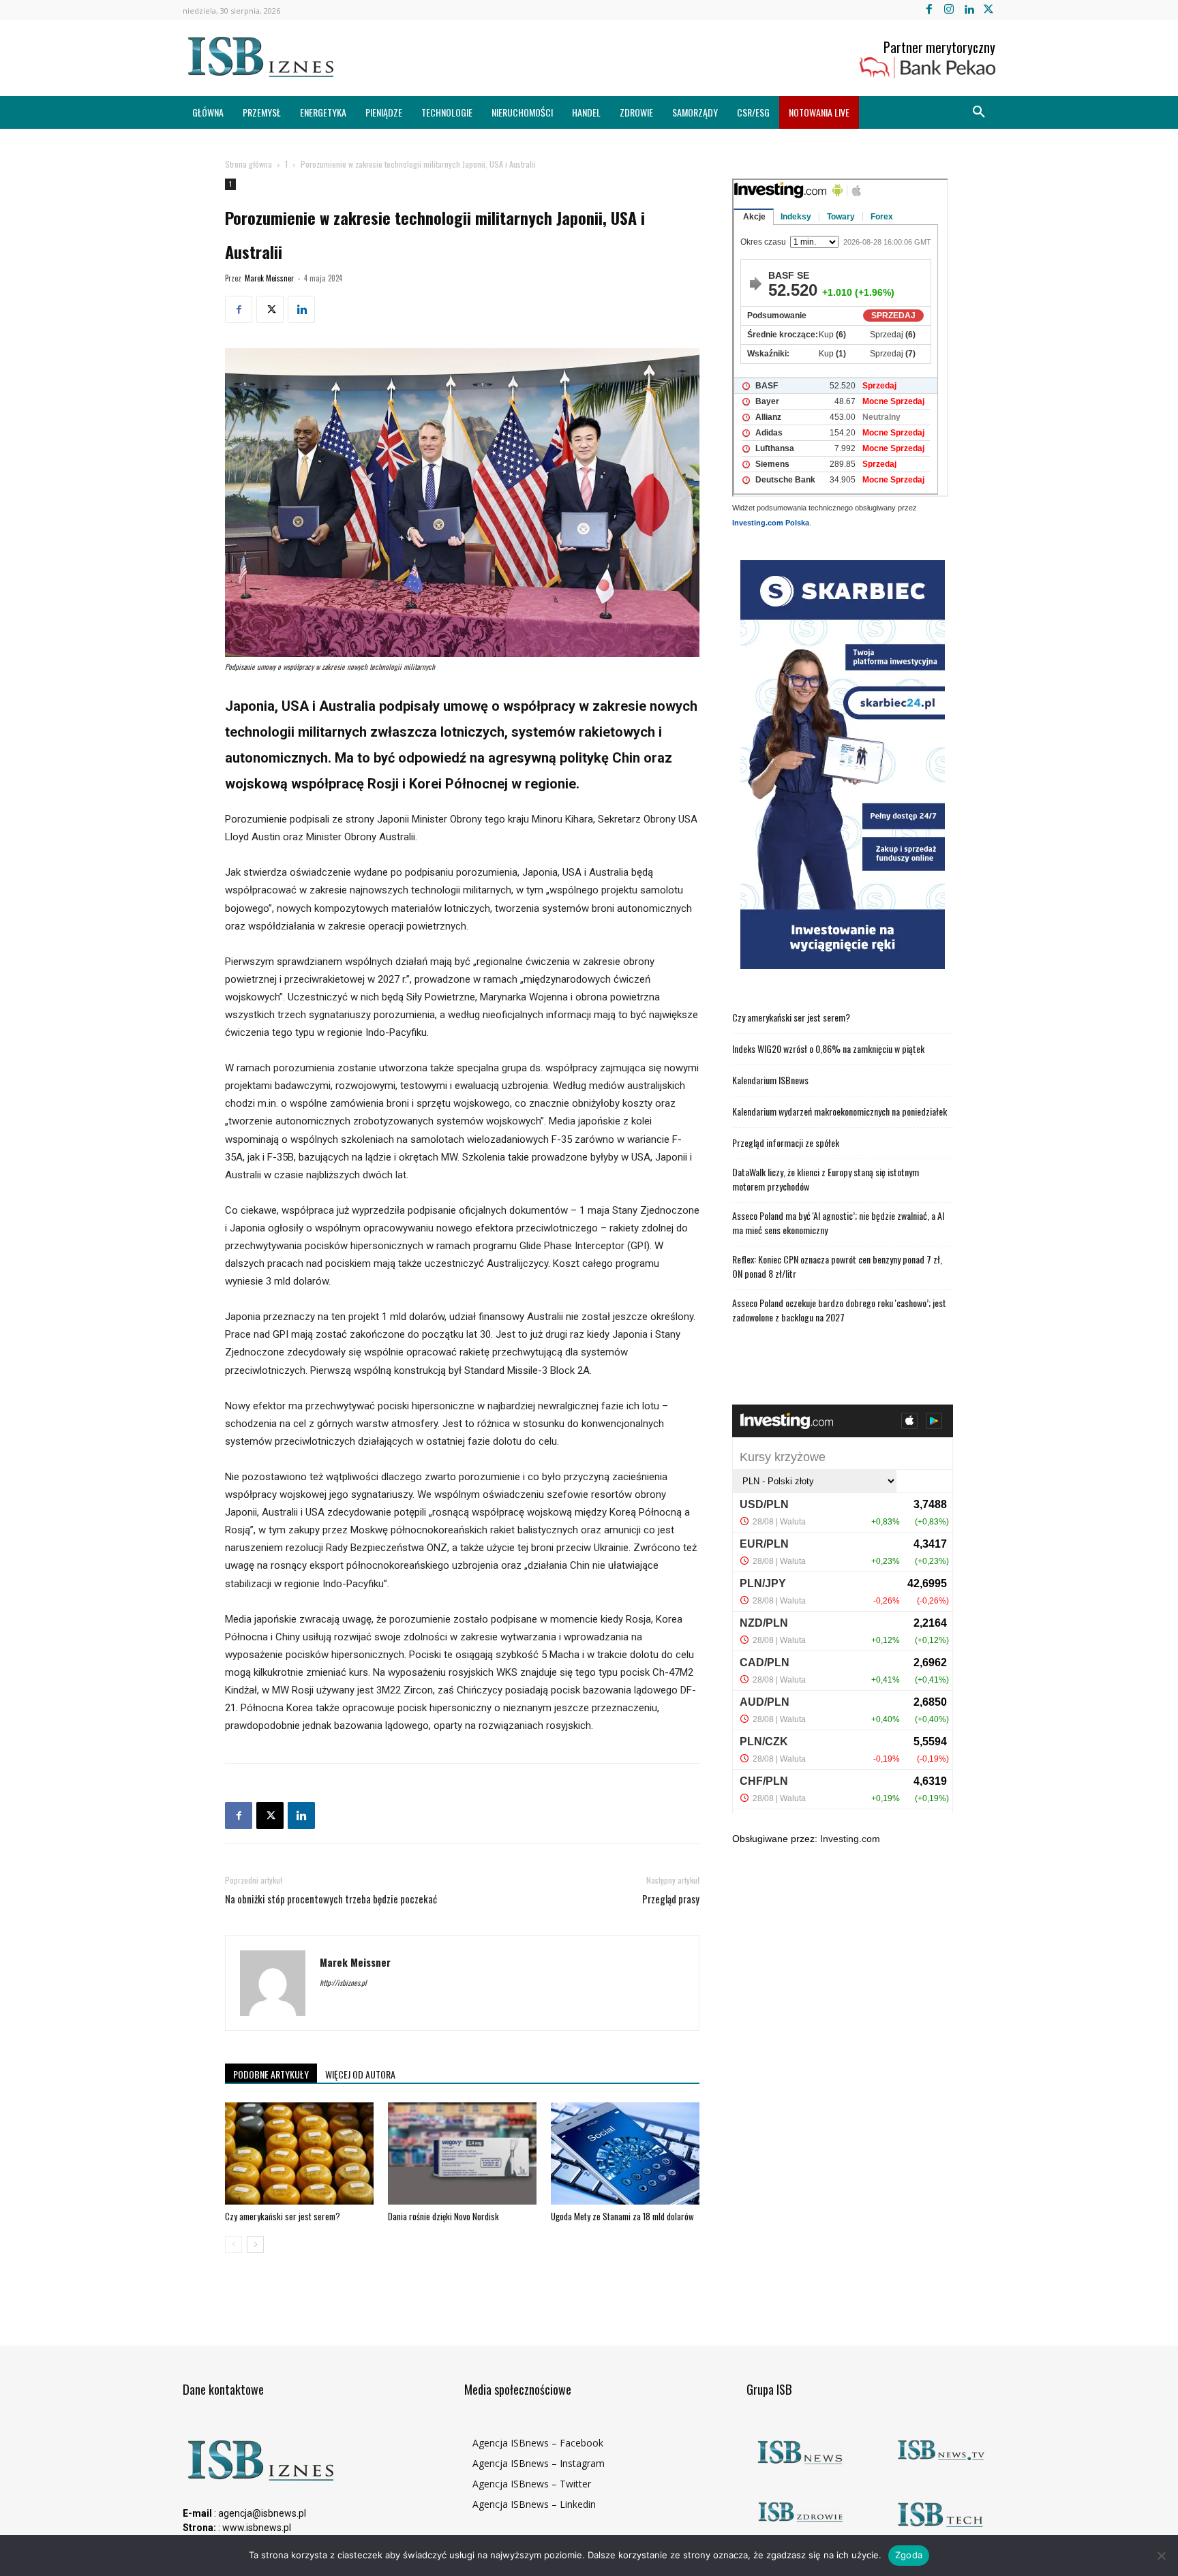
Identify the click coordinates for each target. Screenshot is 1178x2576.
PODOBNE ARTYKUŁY (271, 2074)
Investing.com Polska (771, 523)
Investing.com (850, 1839)
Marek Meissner (269, 278)
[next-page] (255, 2244)
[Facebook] (929, 10)
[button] (979, 112)
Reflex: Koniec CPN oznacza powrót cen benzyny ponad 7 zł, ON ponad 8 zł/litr (837, 1266)
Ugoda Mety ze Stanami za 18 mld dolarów (622, 2216)
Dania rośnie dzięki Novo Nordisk (443, 2216)
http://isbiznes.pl (343, 1982)
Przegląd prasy (671, 1899)
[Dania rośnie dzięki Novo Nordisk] (462, 2153)
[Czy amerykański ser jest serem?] (299, 2153)
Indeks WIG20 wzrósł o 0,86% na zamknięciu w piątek (828, 1048)
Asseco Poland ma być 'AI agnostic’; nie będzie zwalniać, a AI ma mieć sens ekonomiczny (838, 1223)
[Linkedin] (969, 10)
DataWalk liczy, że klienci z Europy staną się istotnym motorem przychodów (826, 1179)
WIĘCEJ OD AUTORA (360, 2074)
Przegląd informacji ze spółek (786, 1143)
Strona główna (248, 164)
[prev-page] (233, 2244)
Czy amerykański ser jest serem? (283, 2216)
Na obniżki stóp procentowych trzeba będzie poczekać (331, 1899)
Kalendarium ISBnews (770, 1080)
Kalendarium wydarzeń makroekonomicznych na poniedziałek (840, 1111)
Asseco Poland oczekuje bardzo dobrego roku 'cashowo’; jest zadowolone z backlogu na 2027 (839, 1310)
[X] (989, 10)
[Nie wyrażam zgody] (1161, 2556)
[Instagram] (949, 10)
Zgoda (909, 2555)
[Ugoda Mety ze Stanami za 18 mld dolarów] (625, 2153)
